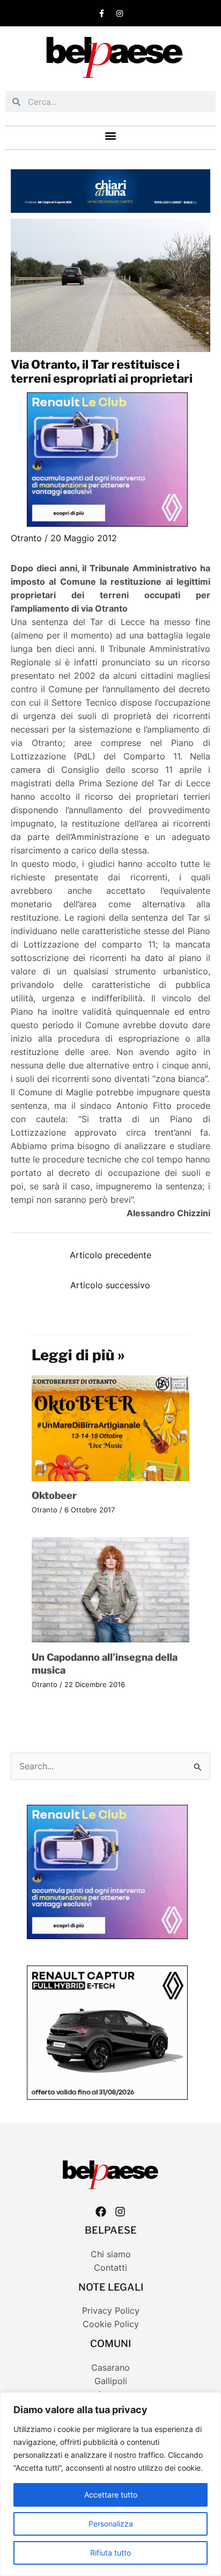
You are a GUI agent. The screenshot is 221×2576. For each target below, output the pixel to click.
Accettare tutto (111, 2495)
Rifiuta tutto (110, 2553)
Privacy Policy (111, 2311)
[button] (111, 135)
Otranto (26, 538)
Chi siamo (111, 2254)
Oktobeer (54, 1495)
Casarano (110, 2368)
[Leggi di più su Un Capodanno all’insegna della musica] (111, 1590)
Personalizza (111, 2524)
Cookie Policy (111, 2324)
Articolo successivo (110, 1285)
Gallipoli (111, 2381)
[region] (110, 2484)
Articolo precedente (110, 1255)
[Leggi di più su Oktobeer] (111, 1428)
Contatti (110, 2268)
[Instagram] (120, 2212)
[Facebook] (101, 2212)
